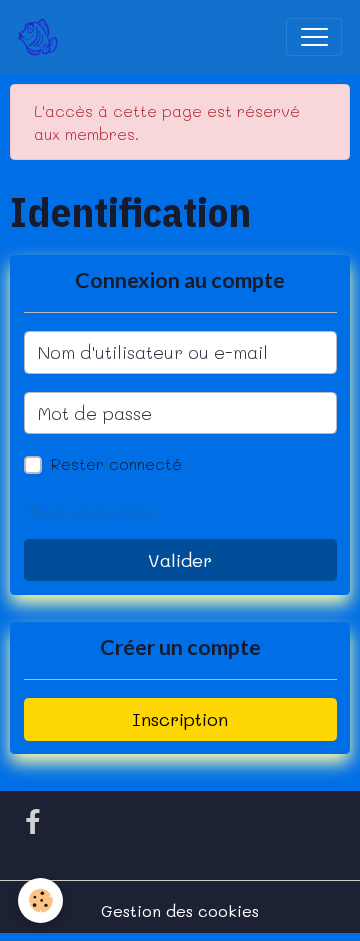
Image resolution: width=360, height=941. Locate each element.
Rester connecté (116, 463)
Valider (180, 560)
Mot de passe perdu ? (93, 510)
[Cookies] (40, 900)
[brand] (42, 37)
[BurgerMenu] (314, 37)
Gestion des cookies (180, 910)
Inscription (180, 719)
